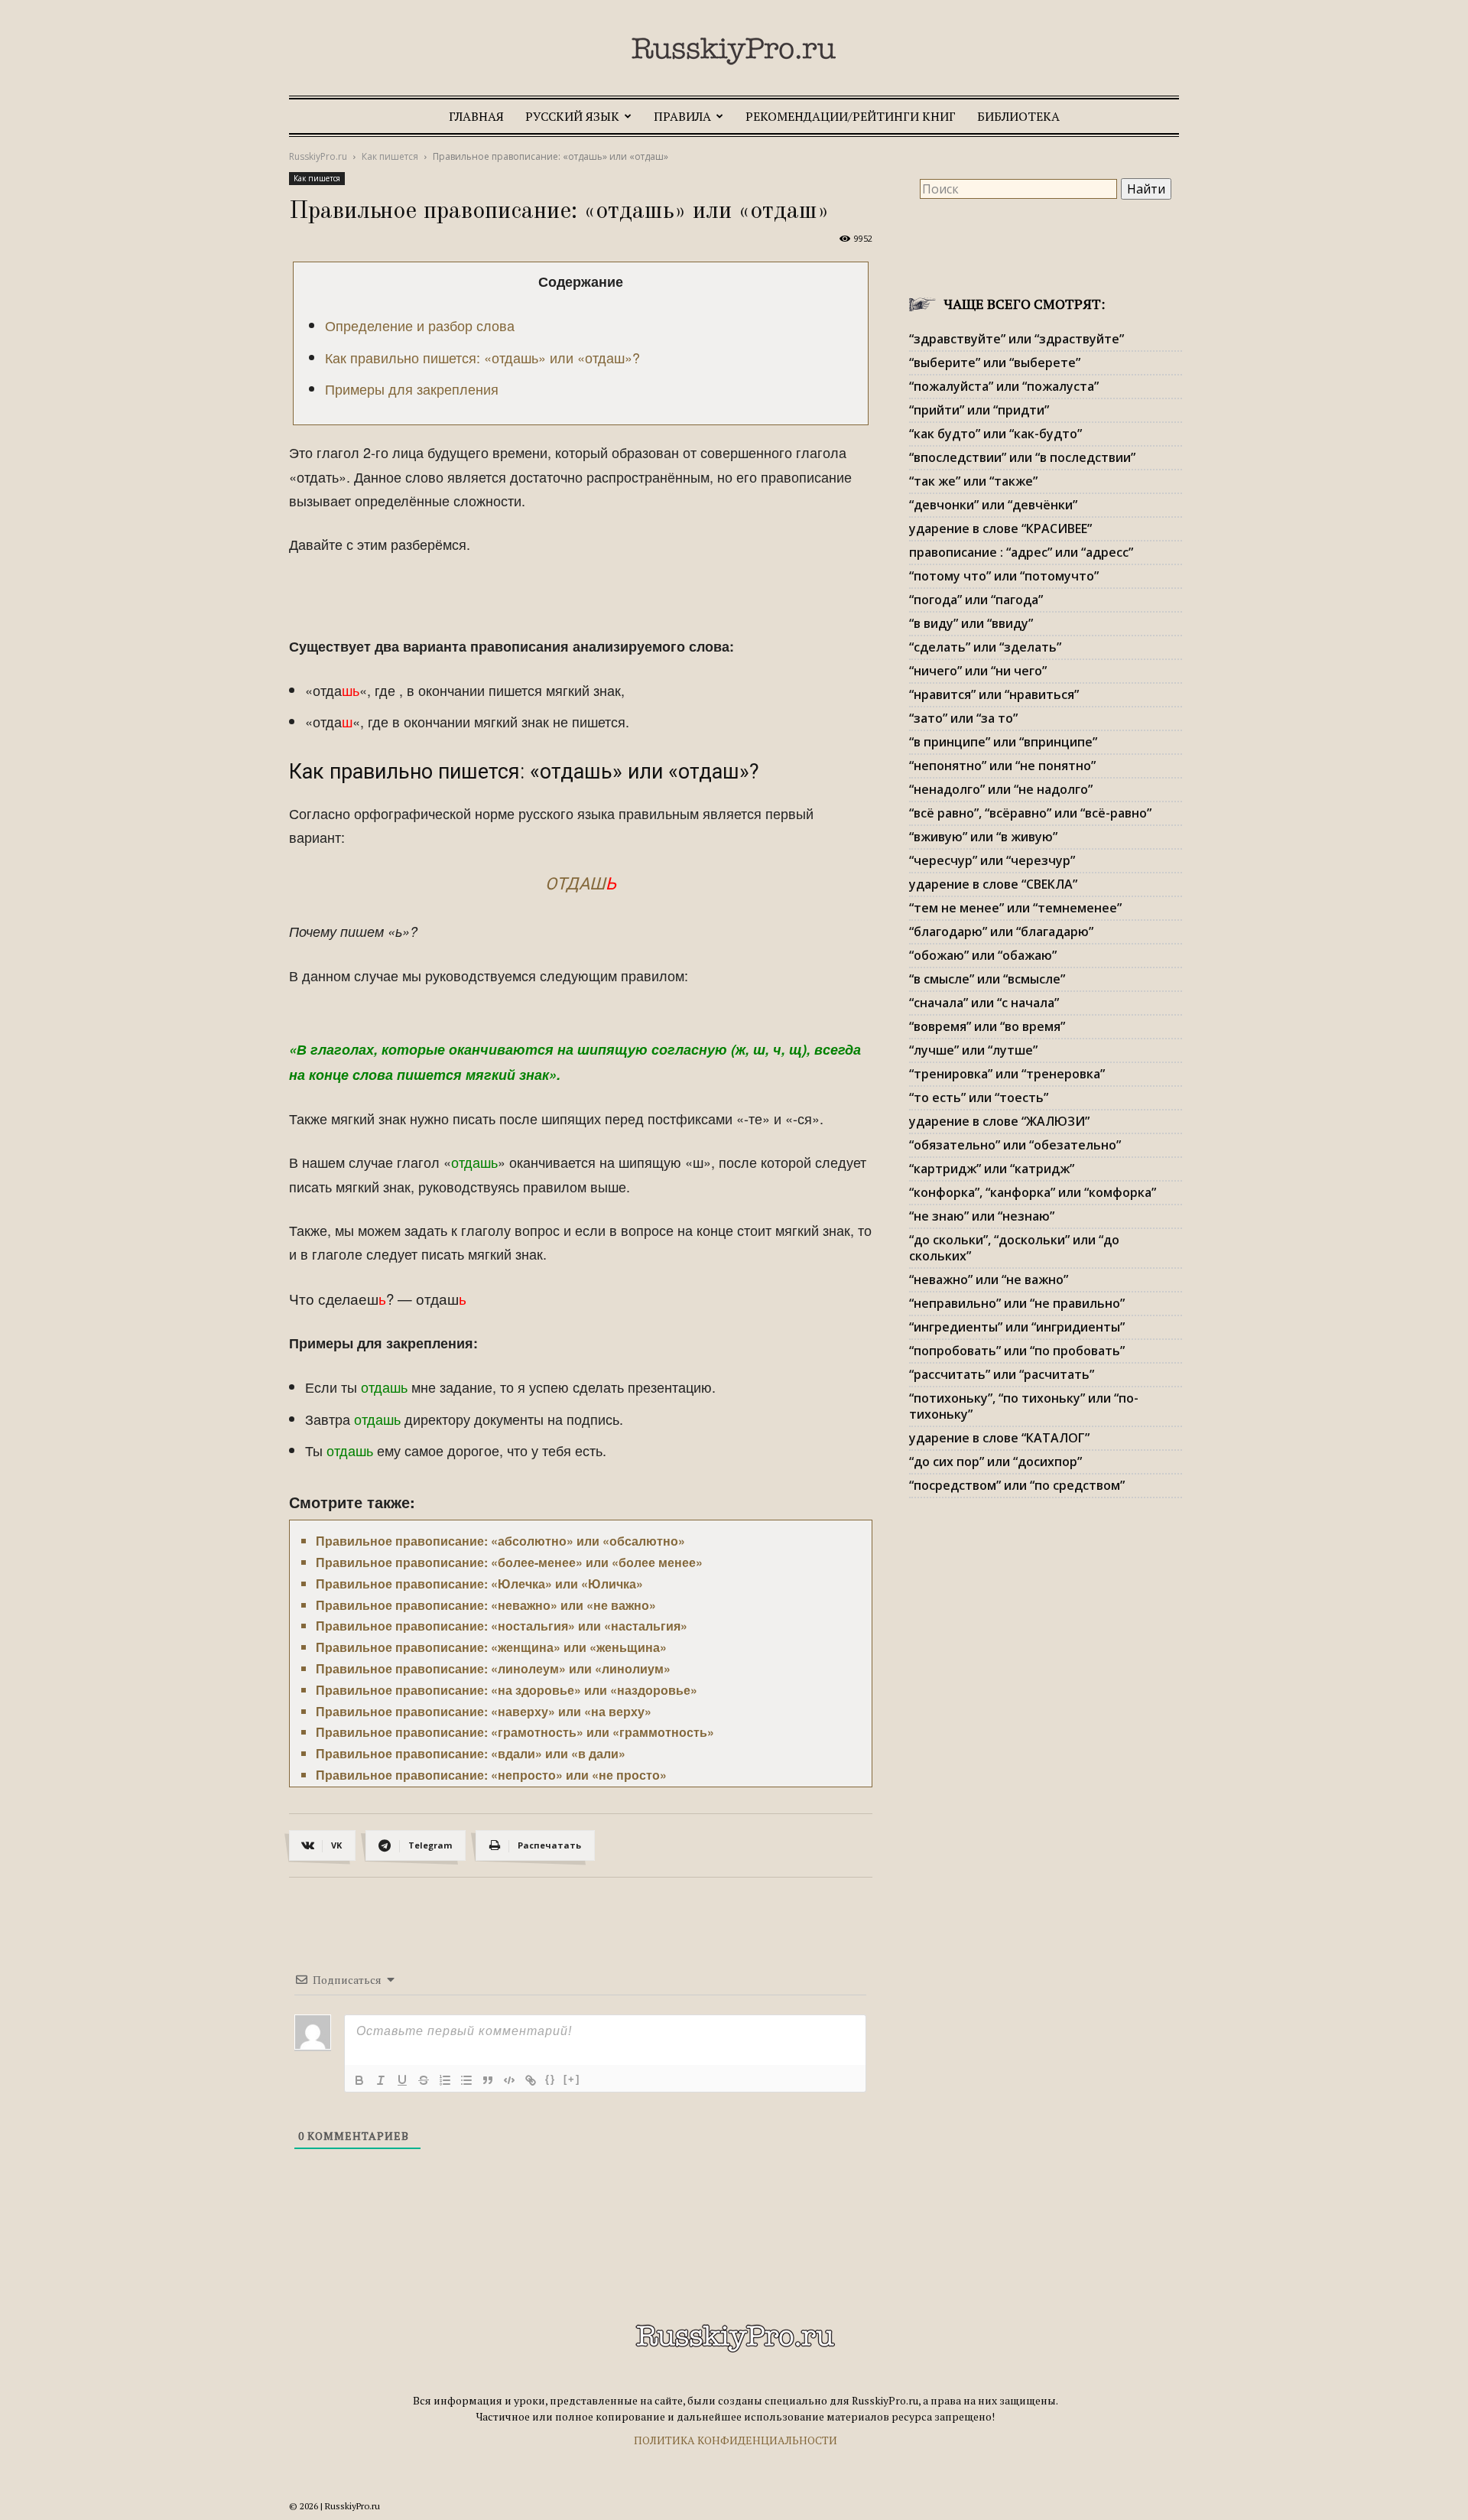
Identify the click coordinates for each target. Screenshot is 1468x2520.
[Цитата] (488, 2080)
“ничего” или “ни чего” (978, 671)
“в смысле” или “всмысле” (987, 979)
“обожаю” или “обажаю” (983, 955)
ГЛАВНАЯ (476, 116)
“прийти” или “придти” (979, 410)
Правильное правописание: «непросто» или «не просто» (491, 1775)
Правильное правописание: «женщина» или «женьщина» (491, 1647)
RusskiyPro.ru (318, 156)
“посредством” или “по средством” (1017, 1485)
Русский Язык (572, 116)
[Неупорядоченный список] (466, 2080)
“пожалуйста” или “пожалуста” (1004, 386)
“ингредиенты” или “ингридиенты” (1017, 1327)
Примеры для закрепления (412, 389)
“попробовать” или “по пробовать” (1017, 1351)
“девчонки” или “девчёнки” (993, 505)
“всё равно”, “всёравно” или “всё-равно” (1030, 813)
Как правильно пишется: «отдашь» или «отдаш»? (482, 357)
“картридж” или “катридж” (992, 1169)
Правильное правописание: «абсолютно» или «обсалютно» (500, 1541)
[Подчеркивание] (402, 2080)
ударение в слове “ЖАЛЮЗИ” (999, 1121)
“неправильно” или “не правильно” (1017, 1303)
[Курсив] (381, 2080)
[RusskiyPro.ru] (734, 51)
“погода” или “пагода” (976, 600)
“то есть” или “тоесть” (979, 1097)
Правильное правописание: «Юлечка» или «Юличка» (479, 1584)
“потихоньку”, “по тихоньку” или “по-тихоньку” (1024, 1406)
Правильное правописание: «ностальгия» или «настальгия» (502, 1626)
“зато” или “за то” (963, 718)
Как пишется (390, 156)
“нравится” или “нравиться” (994, 694)
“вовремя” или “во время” (987, 1026)
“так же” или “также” (973, 481)
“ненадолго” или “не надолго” (1001, 789)
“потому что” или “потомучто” (1004, 576)
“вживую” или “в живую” (983, 837)
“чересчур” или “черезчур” (992, 860)
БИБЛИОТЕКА (1018, 116)
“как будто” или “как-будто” (995, 434)
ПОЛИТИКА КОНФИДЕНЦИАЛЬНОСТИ (736, 2440)
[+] (572, 2079)
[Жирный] (359, 2080)
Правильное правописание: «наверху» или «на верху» (484, 1711)
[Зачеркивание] (424, 2080)
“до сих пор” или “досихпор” (995, 1462)
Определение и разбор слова (420, 325)
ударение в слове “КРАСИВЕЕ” (1000, 528)
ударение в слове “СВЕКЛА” (993, 884)
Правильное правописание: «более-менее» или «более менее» (509, 1562)
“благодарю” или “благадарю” (1001, 932)
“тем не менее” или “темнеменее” (1015, 908)
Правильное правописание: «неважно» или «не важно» (486, 1605)
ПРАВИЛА (682, 116)
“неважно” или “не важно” (989, 1280)
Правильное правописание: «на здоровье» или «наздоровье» (507, 1690)
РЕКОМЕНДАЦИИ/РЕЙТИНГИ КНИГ (851, 116)
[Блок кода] (509, 2080)
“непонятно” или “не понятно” (1002, 766)
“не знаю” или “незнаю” (982, 1216)
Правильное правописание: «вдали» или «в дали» (471, 1753)
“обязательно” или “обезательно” (1015, 1145)
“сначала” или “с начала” (984, 1003)
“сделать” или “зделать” (985, 647)
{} (550, 2079)
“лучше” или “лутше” (973, 1050)
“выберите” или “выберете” (995, 363)
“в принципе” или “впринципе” (1003, 742)
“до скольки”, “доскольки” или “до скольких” (1014, 1248)
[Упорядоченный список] (445, 2080)
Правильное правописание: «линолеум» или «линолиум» (493, 1668)
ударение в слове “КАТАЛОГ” (999, 1438)
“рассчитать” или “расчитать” (1002, 1374)
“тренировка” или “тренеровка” (1007, 1074)
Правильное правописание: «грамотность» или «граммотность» (515, 1732)
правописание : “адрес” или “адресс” (1021, 552)
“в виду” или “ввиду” (971, 623)
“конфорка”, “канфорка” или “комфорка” (1033, 1192)
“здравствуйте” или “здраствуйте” (1017, 339)
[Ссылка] (531, 2080)
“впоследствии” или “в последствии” (1022, 457)
